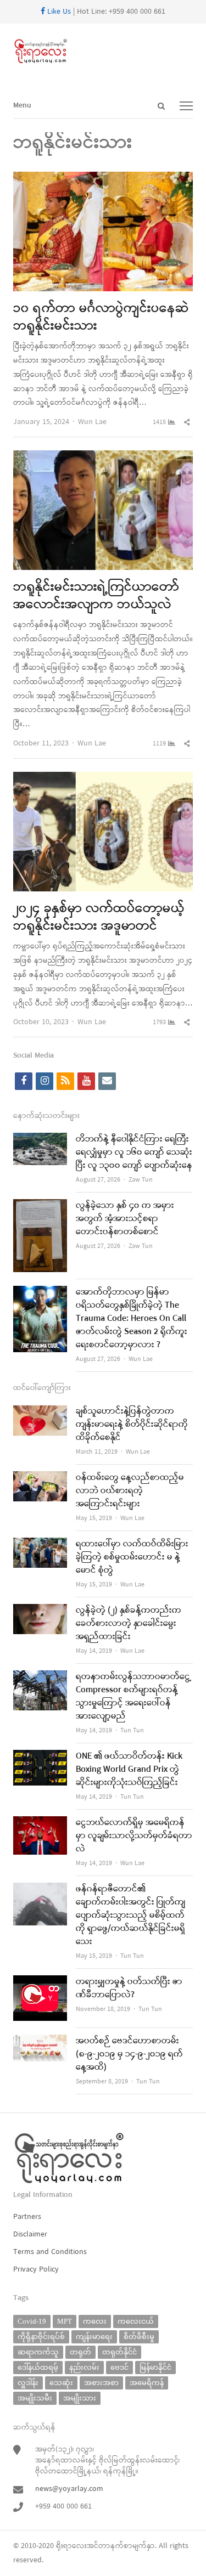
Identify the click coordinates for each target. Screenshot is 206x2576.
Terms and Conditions (50, 2252)
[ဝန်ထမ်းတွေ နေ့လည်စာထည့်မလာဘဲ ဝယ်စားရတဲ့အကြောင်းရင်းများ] (40, 1478)
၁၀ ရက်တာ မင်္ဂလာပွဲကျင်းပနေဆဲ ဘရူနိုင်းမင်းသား (101, 318)
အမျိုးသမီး (35, 2398)
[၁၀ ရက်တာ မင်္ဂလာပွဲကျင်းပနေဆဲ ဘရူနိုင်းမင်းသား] (103, 179)
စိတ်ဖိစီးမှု (139, 2337)
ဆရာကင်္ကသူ (38, 2352)
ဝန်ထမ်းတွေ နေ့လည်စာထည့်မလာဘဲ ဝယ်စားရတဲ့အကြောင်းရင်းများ (130, 1491)
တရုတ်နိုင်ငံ (119, 2352)
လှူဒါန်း (28, 2383)
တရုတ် (80, 2352)
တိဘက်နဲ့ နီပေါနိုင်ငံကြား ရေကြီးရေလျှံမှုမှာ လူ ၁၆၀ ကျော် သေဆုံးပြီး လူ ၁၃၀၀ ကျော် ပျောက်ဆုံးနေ (134, 1153)
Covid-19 (32, 2321)
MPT (65, 2321)
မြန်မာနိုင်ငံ (155, 2367)
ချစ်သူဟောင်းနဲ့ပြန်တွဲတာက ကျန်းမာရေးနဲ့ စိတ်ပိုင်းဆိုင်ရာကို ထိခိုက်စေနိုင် (132, 1425)
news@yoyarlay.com (69, 2489)
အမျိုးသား (80, 2398)
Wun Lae (92, 422)
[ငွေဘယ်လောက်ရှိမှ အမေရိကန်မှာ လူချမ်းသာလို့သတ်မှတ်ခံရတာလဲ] (40, 1823)
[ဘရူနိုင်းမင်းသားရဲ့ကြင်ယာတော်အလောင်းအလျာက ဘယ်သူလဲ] (103, 457)
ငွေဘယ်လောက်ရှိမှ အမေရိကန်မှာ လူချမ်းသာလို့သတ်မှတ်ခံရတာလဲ (134, 1836)
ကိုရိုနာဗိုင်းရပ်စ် (41, 2337)
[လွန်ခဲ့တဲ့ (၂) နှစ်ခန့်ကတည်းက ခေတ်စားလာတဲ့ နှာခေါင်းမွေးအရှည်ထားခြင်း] (40, 1611)
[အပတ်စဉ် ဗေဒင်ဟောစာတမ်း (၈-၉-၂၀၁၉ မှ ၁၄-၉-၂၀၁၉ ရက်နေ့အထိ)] (40, 2041)
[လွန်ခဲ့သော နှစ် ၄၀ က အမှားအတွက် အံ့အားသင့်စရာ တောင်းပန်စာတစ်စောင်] (40, 1206)
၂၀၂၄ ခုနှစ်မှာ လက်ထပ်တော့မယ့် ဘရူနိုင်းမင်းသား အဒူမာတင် (99, 918)
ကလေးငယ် (136, 2321)
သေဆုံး (61, 2383)
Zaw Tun (141, 1180)
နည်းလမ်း (84, 2367)
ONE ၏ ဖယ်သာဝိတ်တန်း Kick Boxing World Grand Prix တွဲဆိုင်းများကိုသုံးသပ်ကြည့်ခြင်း (129, 1770)
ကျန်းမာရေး (94, 2337)
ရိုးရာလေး (71, 2546)
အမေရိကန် (147, 2383)
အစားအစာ (101, 2383)
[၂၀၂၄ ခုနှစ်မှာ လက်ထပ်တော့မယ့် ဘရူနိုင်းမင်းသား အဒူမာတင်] (103, 779)
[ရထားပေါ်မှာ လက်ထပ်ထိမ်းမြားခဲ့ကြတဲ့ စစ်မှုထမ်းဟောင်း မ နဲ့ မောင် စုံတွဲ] (40, 1544)
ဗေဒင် (119, 2367)
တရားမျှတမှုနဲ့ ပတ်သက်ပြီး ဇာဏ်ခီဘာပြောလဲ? (129, 1989)
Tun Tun (132, 1731)
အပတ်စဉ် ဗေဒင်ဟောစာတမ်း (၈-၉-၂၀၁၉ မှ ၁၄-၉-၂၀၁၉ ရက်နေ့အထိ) (129, 2054)
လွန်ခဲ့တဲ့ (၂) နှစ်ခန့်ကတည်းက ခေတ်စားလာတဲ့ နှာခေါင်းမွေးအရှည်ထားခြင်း (129, 1624)
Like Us (58, 12)
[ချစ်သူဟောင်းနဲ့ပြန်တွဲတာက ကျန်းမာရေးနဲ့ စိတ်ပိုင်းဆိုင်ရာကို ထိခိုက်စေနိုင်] (40, 1412)
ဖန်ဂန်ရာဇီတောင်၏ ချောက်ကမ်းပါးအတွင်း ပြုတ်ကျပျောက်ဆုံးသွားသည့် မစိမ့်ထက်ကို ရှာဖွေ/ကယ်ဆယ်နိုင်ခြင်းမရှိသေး (130, 1916)
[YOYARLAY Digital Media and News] (103, 52)
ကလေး (95, 2321)
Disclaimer (30, 2235)
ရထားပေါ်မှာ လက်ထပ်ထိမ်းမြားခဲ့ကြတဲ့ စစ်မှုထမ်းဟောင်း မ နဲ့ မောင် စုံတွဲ (132, 1557)
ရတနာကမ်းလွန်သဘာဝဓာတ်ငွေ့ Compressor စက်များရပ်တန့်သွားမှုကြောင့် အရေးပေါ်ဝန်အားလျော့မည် (133, 1697)
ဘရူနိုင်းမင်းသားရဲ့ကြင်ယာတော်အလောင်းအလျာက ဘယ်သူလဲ (96, 596)
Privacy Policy (36, 2270)
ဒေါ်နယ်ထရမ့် (38, 2367)
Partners (27, 2217)
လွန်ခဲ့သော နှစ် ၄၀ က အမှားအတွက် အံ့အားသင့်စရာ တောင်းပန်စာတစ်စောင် (125, 1219)
